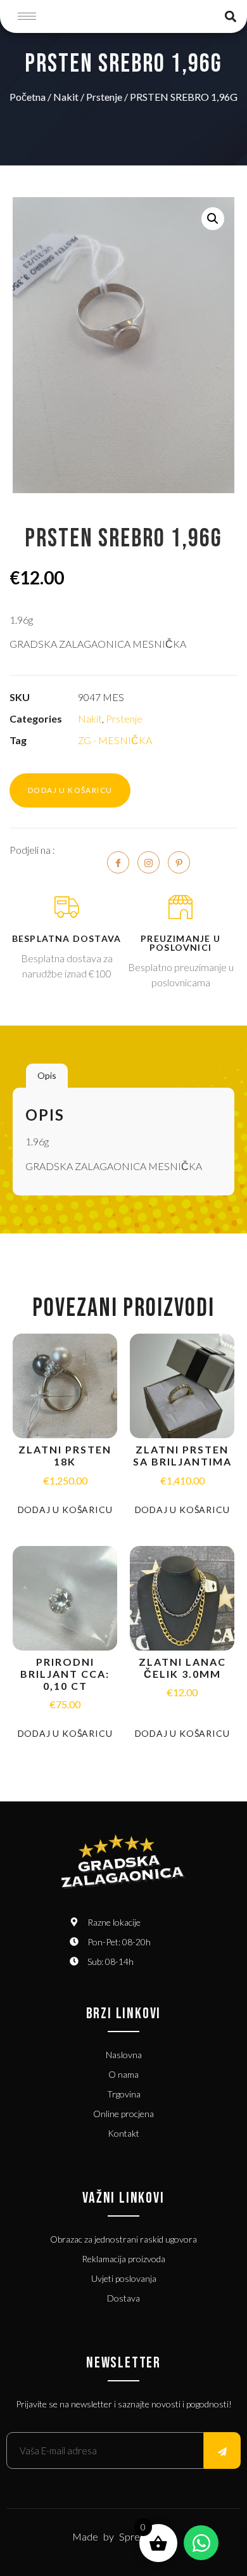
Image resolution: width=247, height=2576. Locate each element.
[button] (230, 16)
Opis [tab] (47, 1075)
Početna (28, 97)
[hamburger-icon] (27, 16)
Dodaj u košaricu (70, 790)
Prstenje (104, 97)
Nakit (66, 97)
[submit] (222, 2450)
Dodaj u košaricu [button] (65, 1510)
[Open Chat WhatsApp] (201, 2543)
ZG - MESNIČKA (115, 740)
